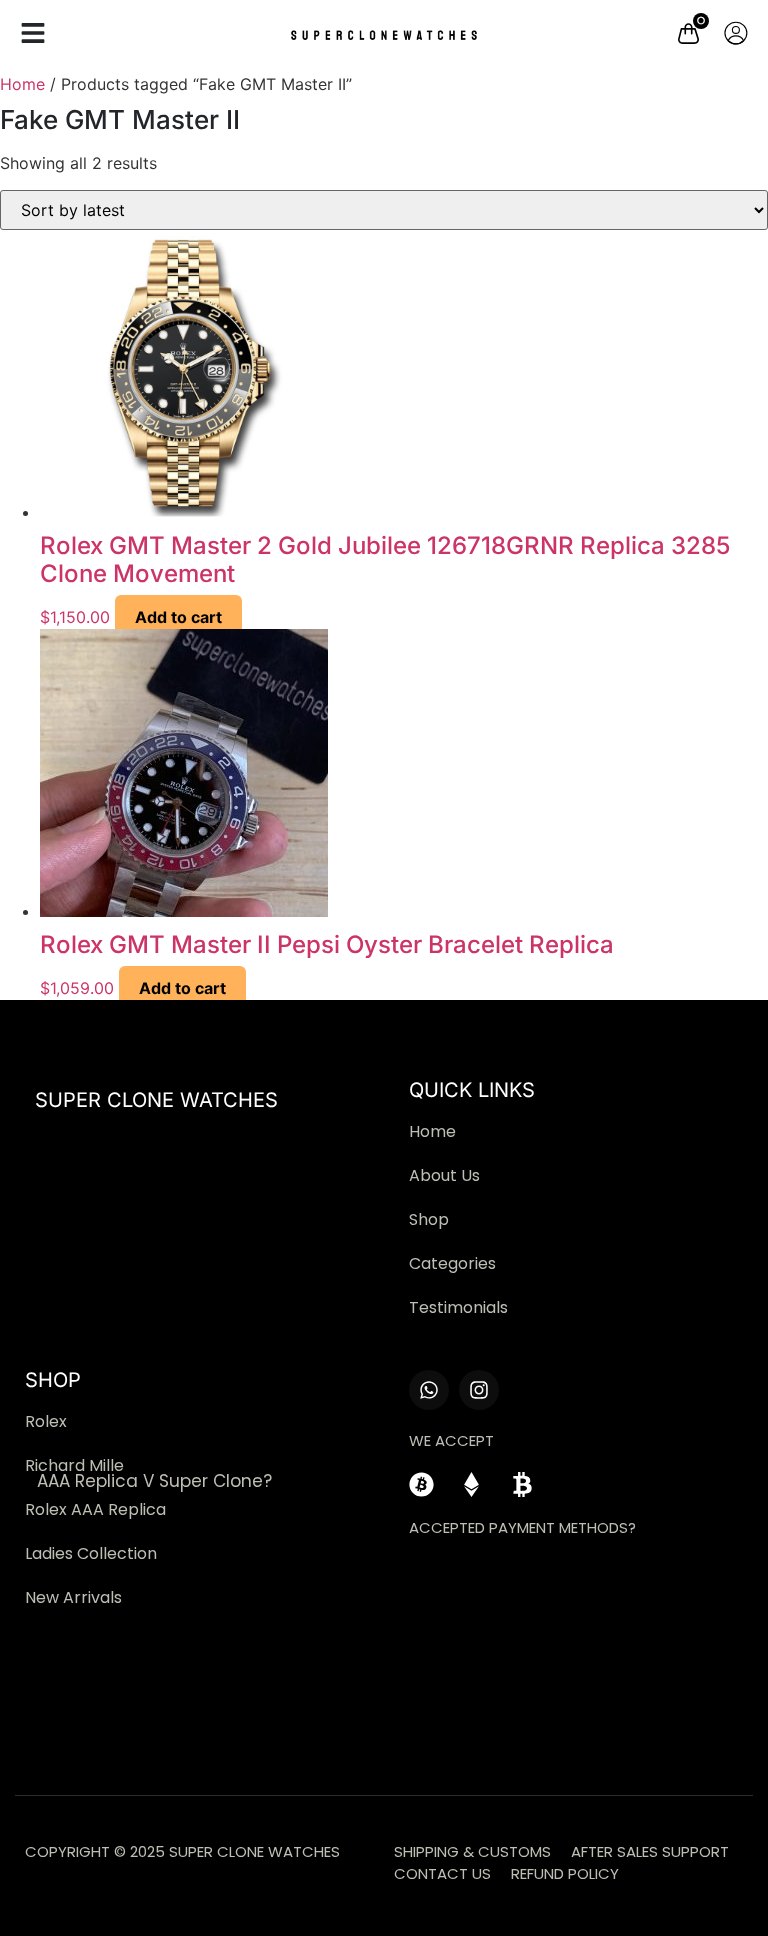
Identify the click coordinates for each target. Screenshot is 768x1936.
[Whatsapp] (429, 1390)
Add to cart (178, 617)
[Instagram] (479, 1390)
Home (22, 84)
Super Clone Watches (156, 1100)
